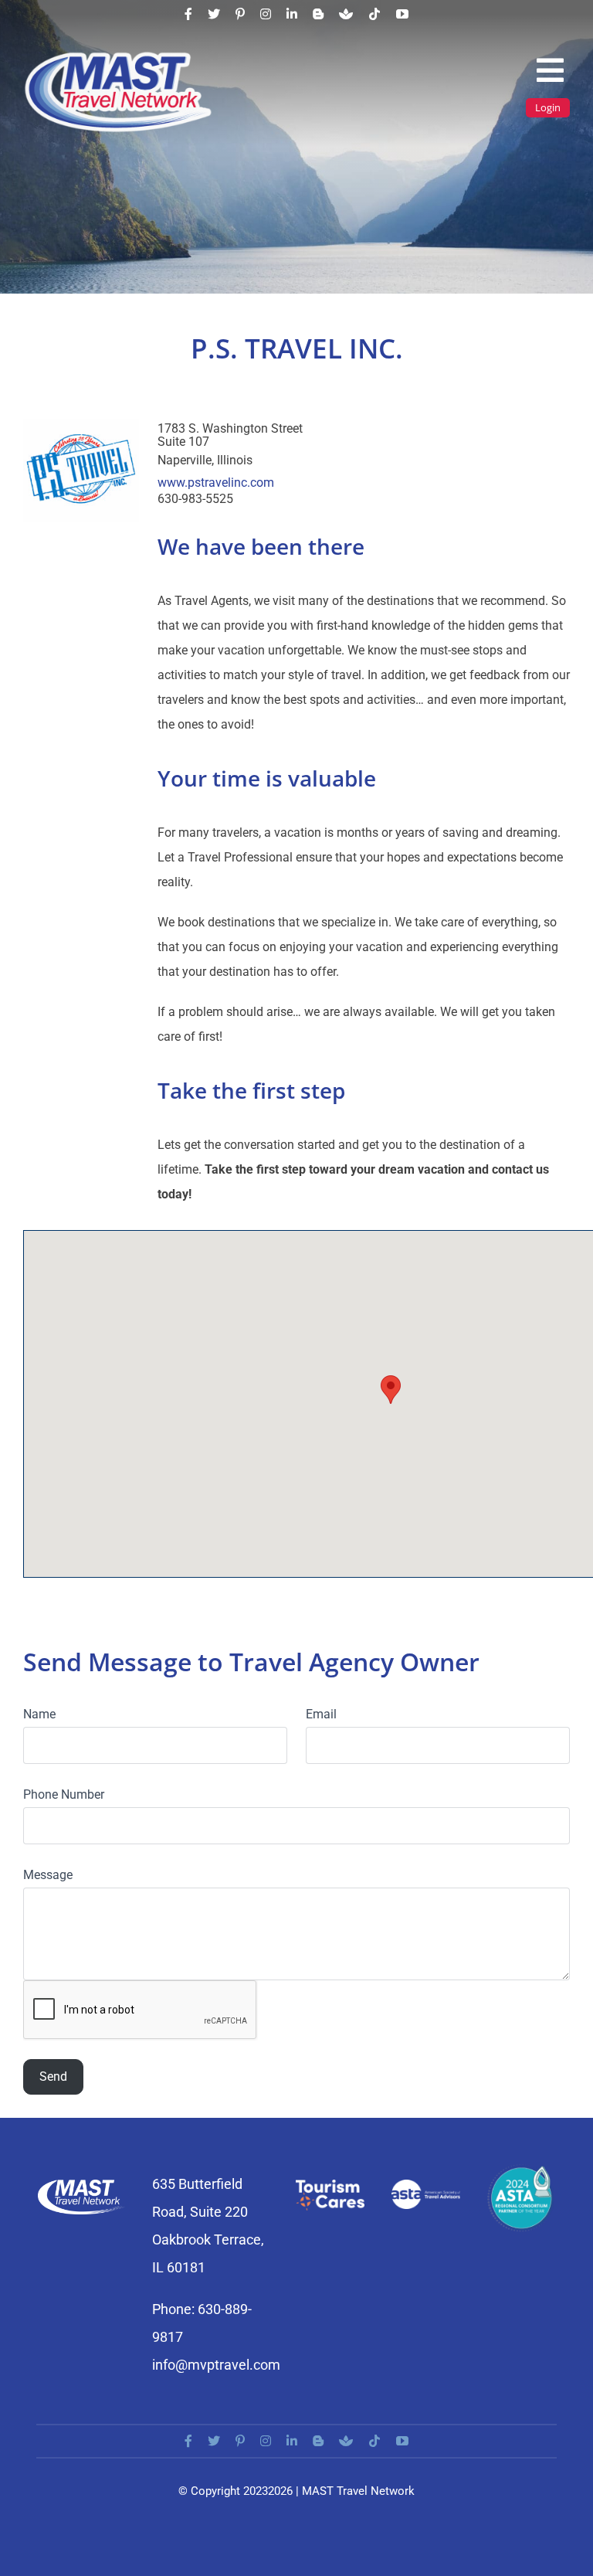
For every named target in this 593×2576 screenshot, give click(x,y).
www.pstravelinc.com (216, 483)
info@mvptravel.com (216, 2365)
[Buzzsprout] (346, 14)
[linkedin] (292, 14)
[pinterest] (240, 14)
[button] (391, 1390)
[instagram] (266, 14)
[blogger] (318, 14)
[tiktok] (374, 14)
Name (39, 1714)
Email (321, 1714)
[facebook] (188, 14)
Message (48, 1875)
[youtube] (402, 14)
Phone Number (64, 1794)
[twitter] (214, 14)
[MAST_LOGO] (120, 56)
